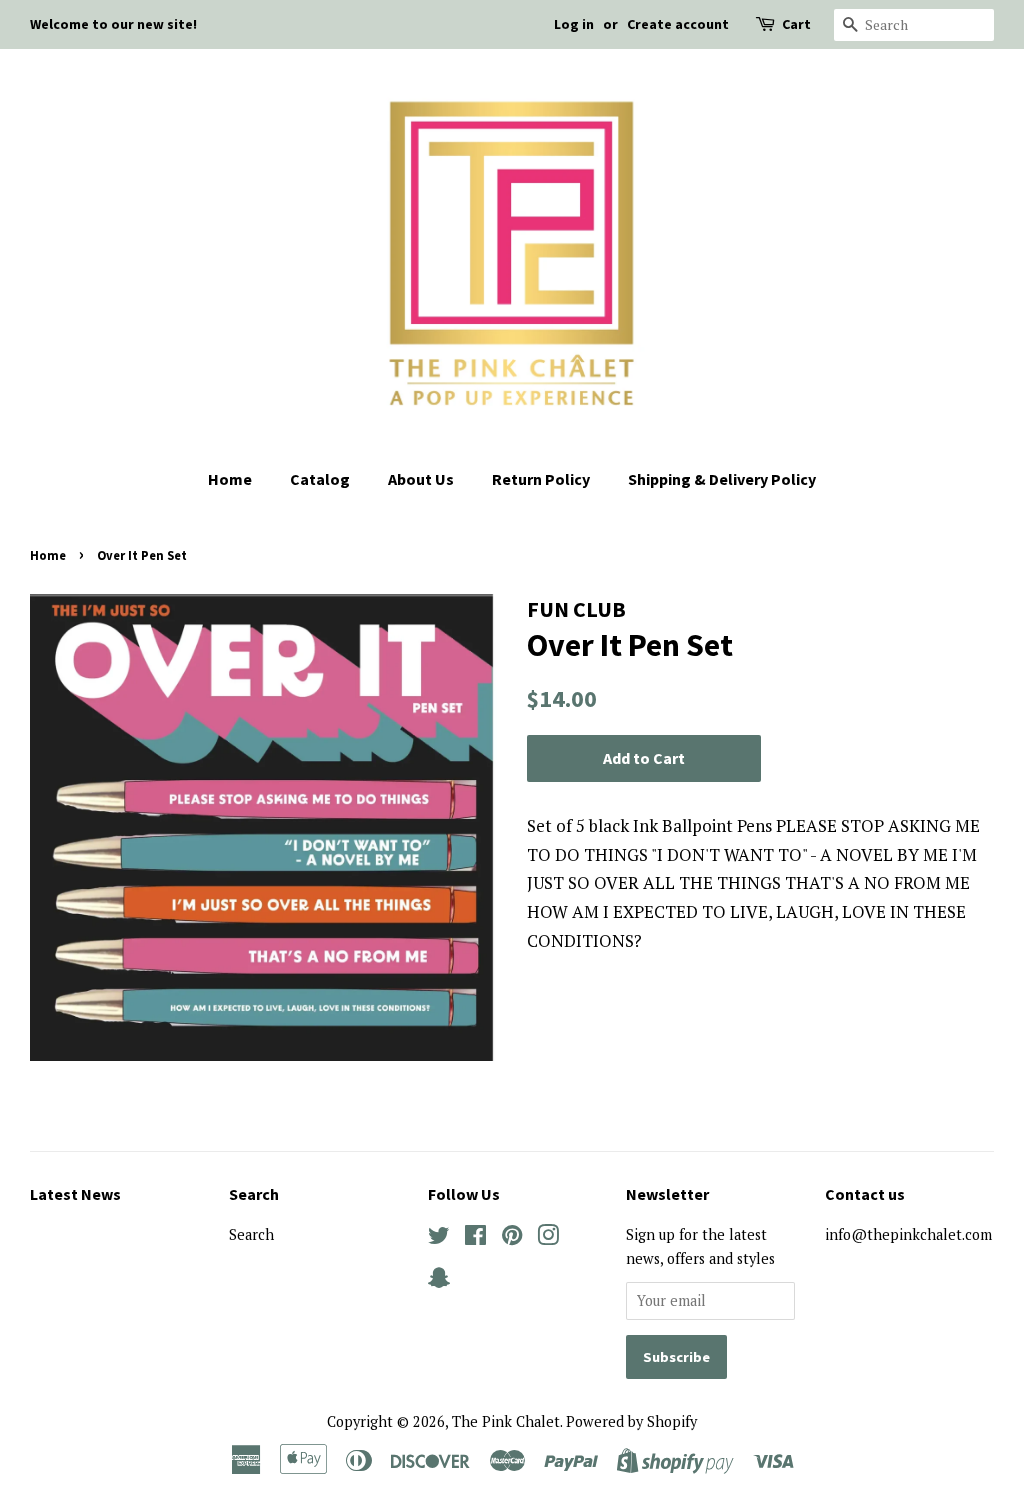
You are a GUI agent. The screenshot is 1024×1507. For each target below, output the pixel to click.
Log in (574, 24)
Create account (678, 24)
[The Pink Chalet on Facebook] (475, 1238)
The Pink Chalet (506, 1421)
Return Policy (541, 479)
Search (251, 1234)
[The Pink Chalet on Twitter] (439, 1238)
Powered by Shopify (631, 1421)
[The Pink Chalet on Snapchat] (439, 1281)
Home (230, 479)
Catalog (320, 479)
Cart (796, 24)
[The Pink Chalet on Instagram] (548, 1238)
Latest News (75, 1194)
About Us (421, 479)
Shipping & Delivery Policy (722, 479)
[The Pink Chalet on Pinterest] (512, 1238)
